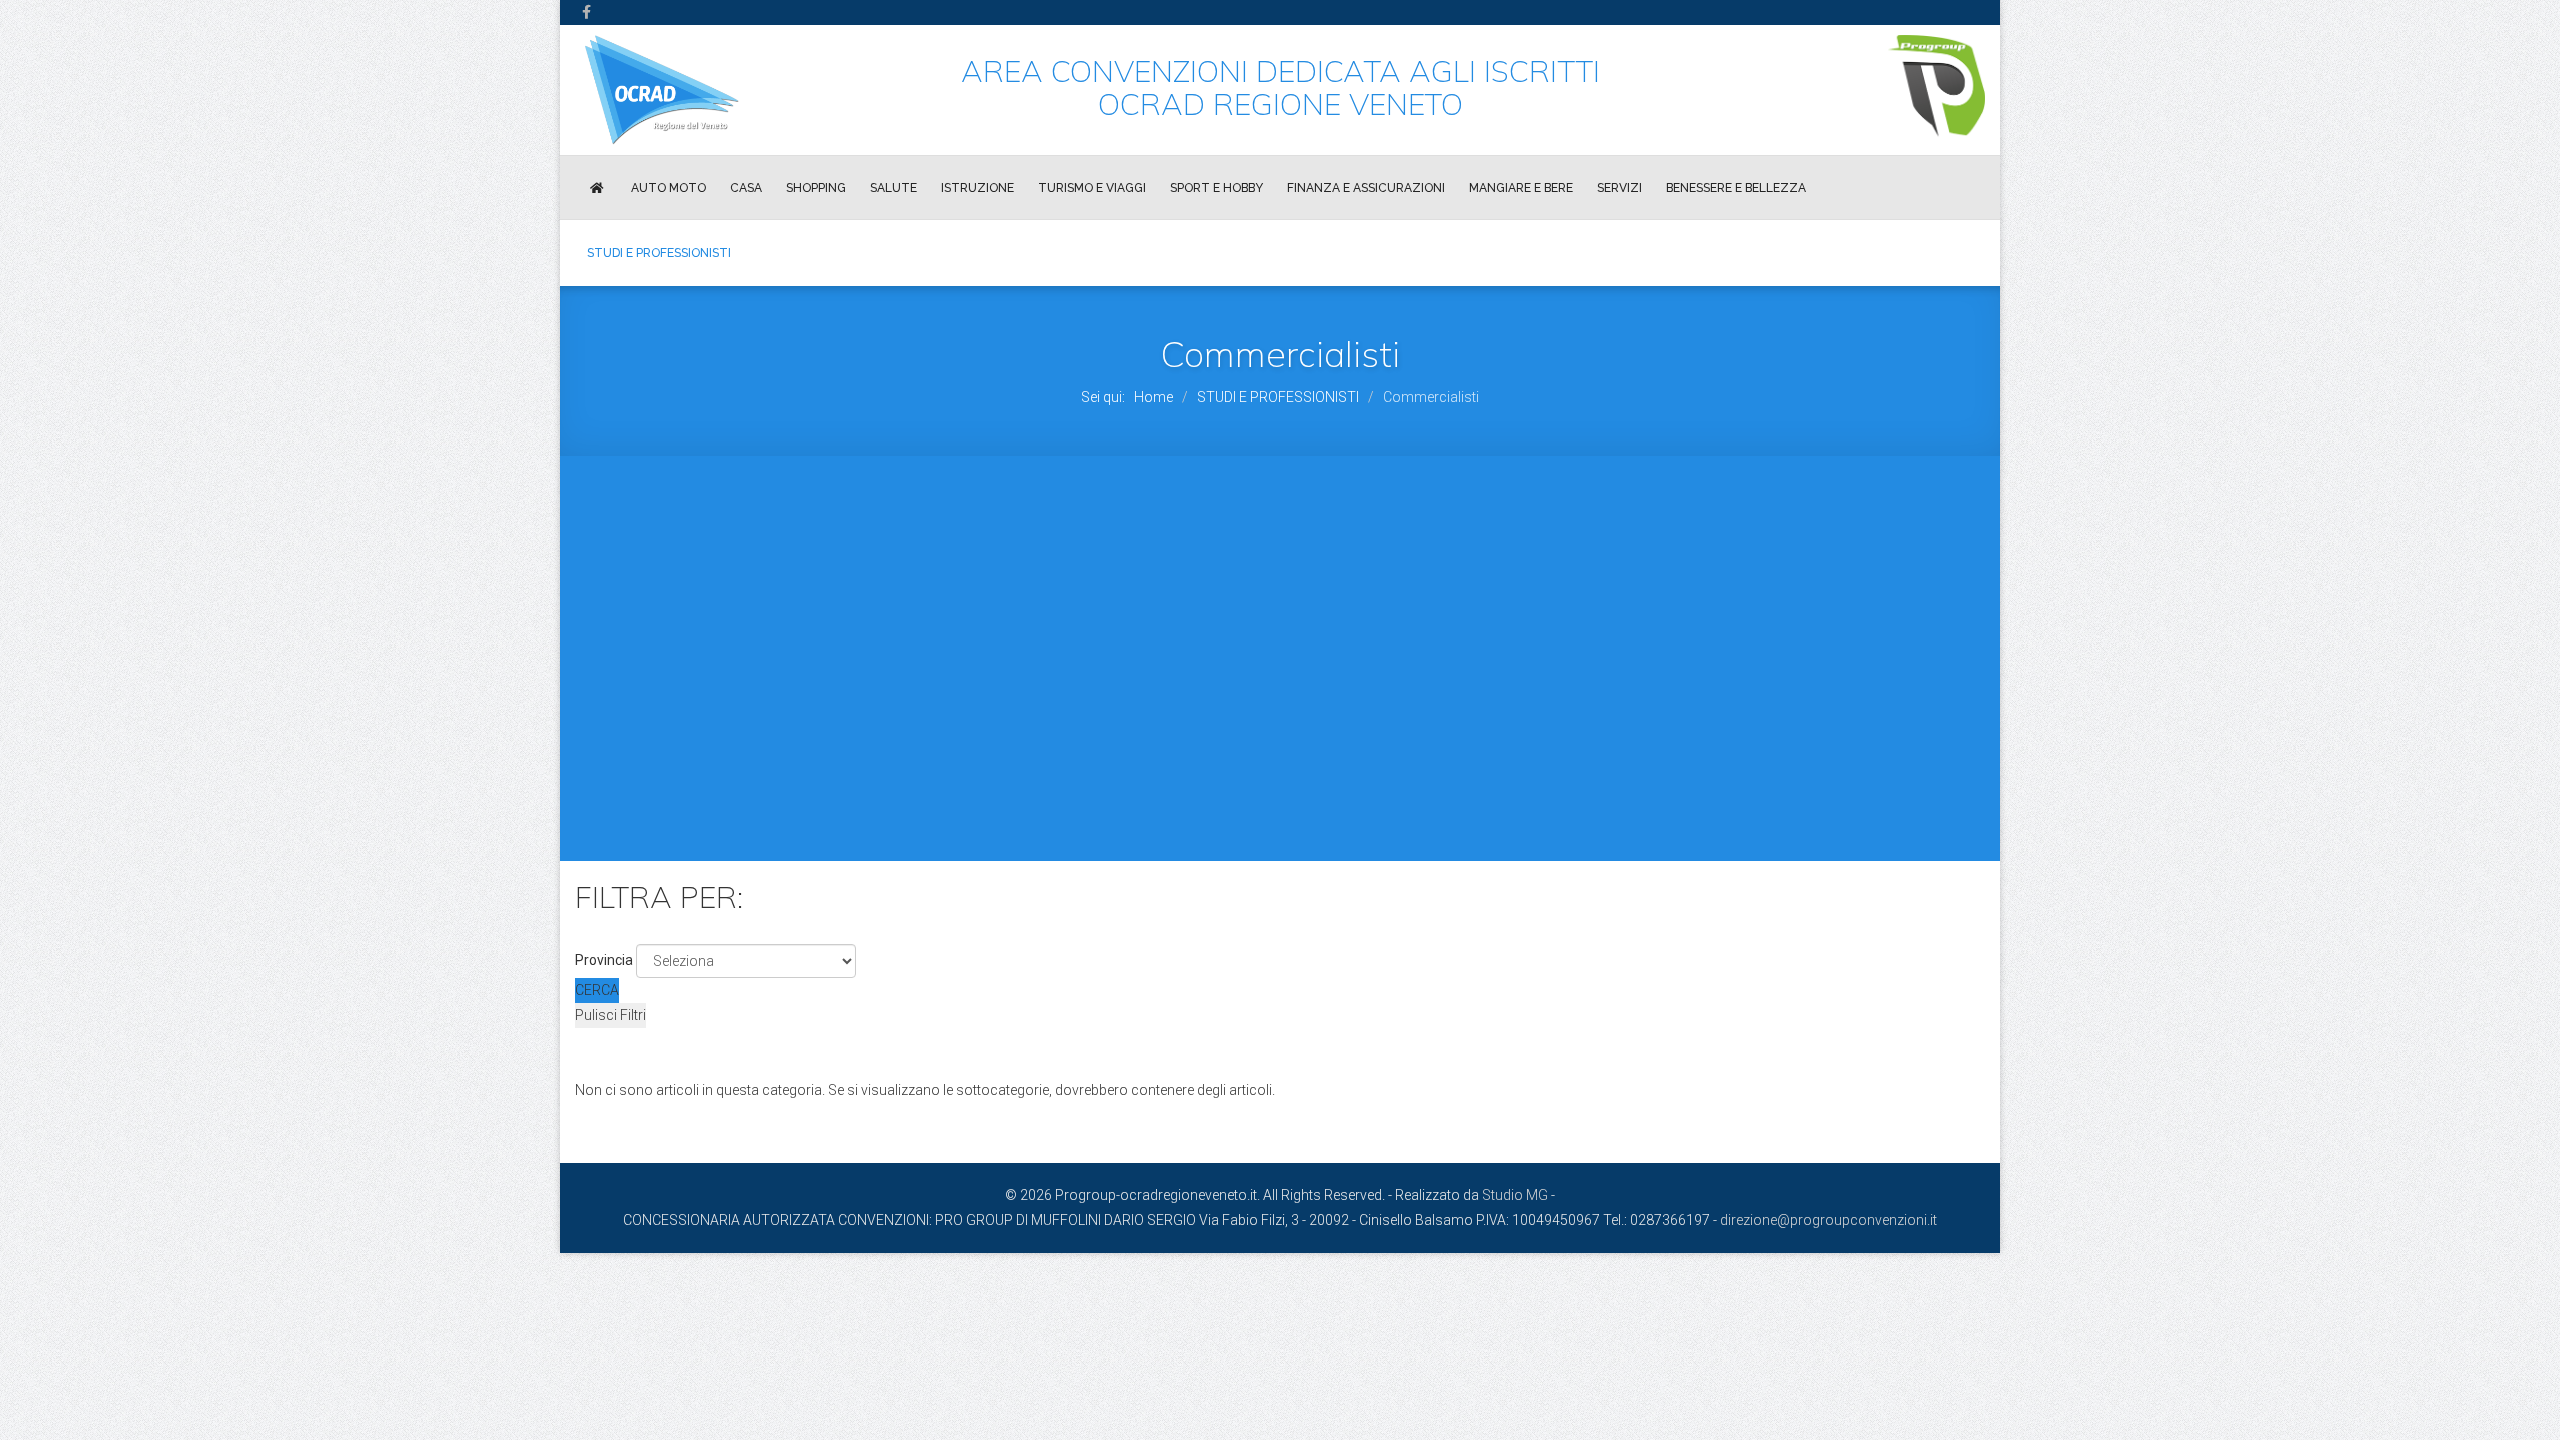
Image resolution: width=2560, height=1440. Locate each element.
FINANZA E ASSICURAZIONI (1366, 188)
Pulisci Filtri (610, 1015)
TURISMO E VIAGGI (1092, 188)
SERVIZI (1619, 188)
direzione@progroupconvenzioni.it (1828, 1220)
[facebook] (586, 12)
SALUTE (893, 188)
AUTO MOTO (668, 188)
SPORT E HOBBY (1216, 188)
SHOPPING (816, 188)
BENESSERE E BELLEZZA (1736, 188)
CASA (746, 188)
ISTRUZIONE (977, 188)
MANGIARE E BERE (1521, 188)
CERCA (597, 990)
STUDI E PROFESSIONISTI (659, 253)
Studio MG (1515, 1195)
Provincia (604, 960)
